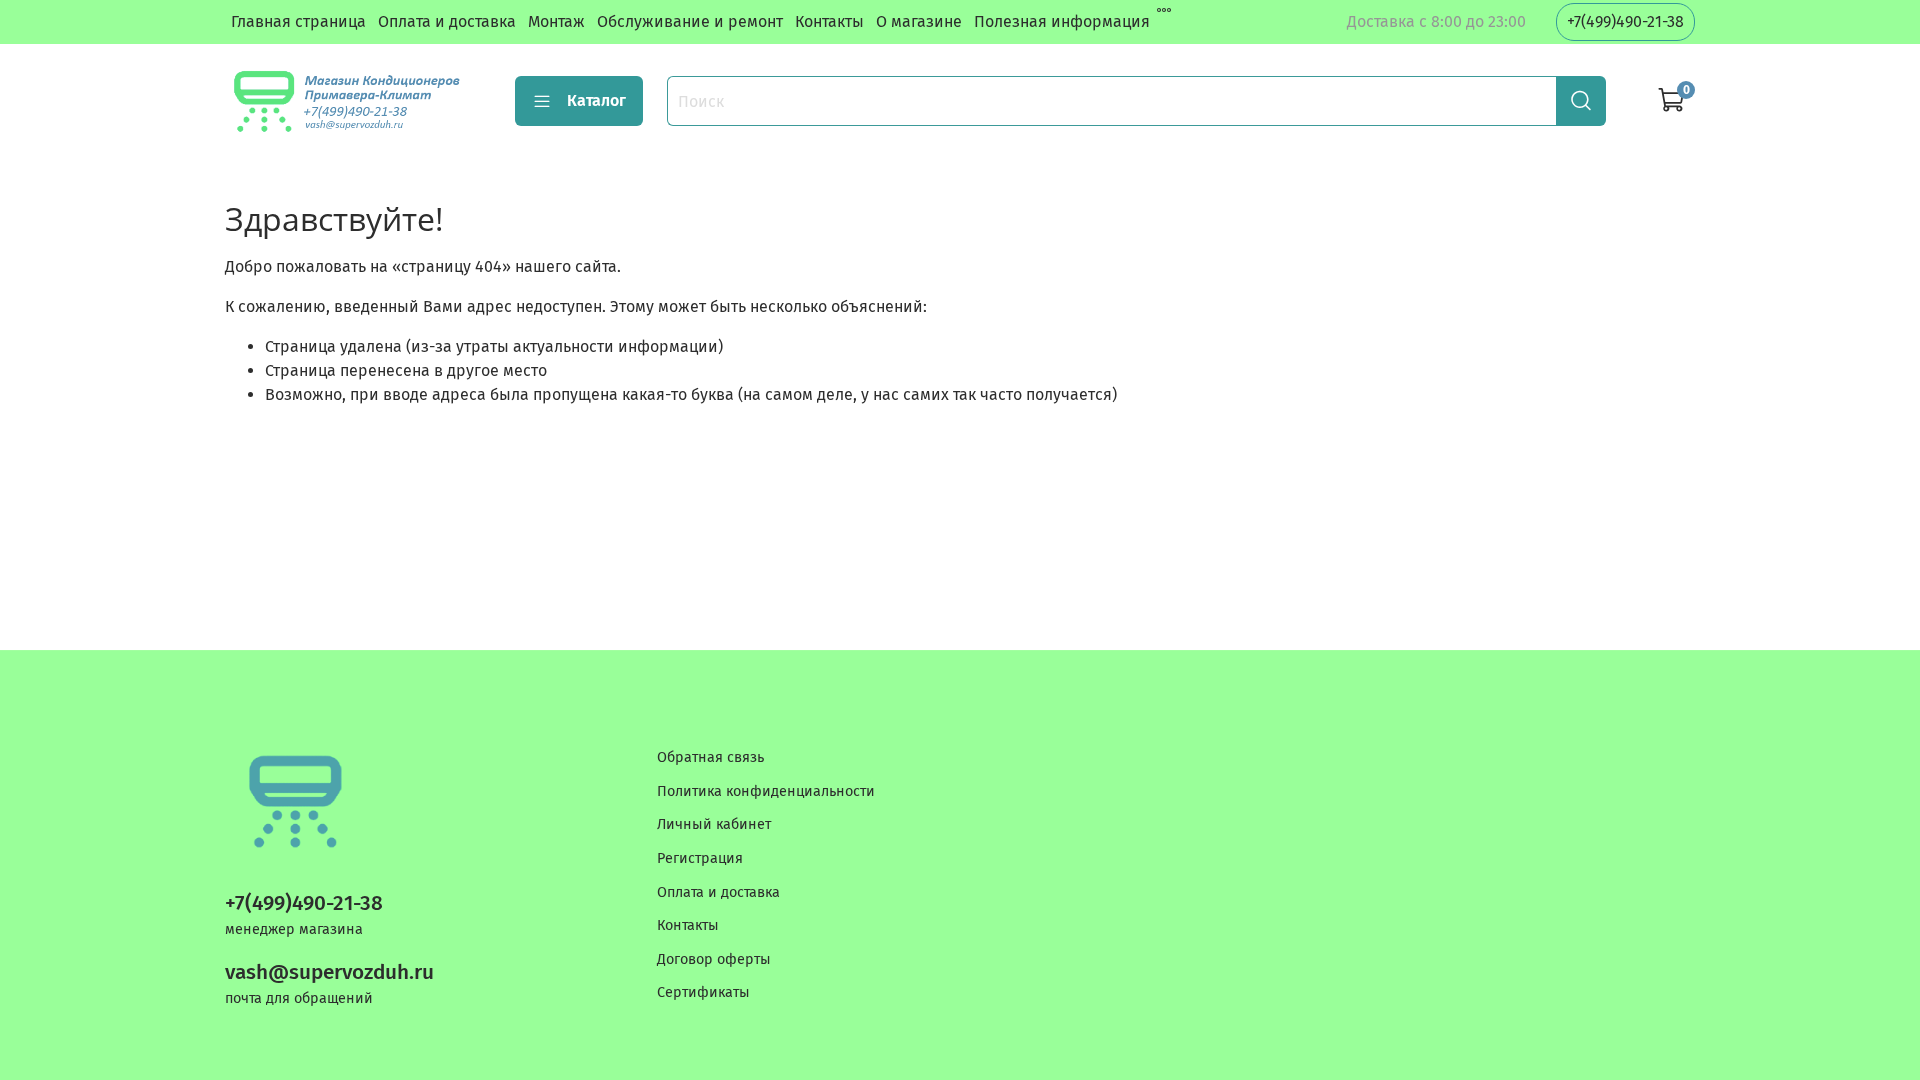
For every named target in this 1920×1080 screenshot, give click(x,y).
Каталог (596, 100)
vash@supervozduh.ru (329, 972)
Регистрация (700, 858)
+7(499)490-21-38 (1625, 21)
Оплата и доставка (447, 21)
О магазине (919, 21)
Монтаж (556, 21)
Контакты (829, 21)
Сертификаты (703, 992)
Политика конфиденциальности (766, 791)
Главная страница (298, 21)
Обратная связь (710, 757)
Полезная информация (1062, 21)
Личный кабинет (714, 824)
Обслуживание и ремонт (690, 21)
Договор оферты (714, 959)
